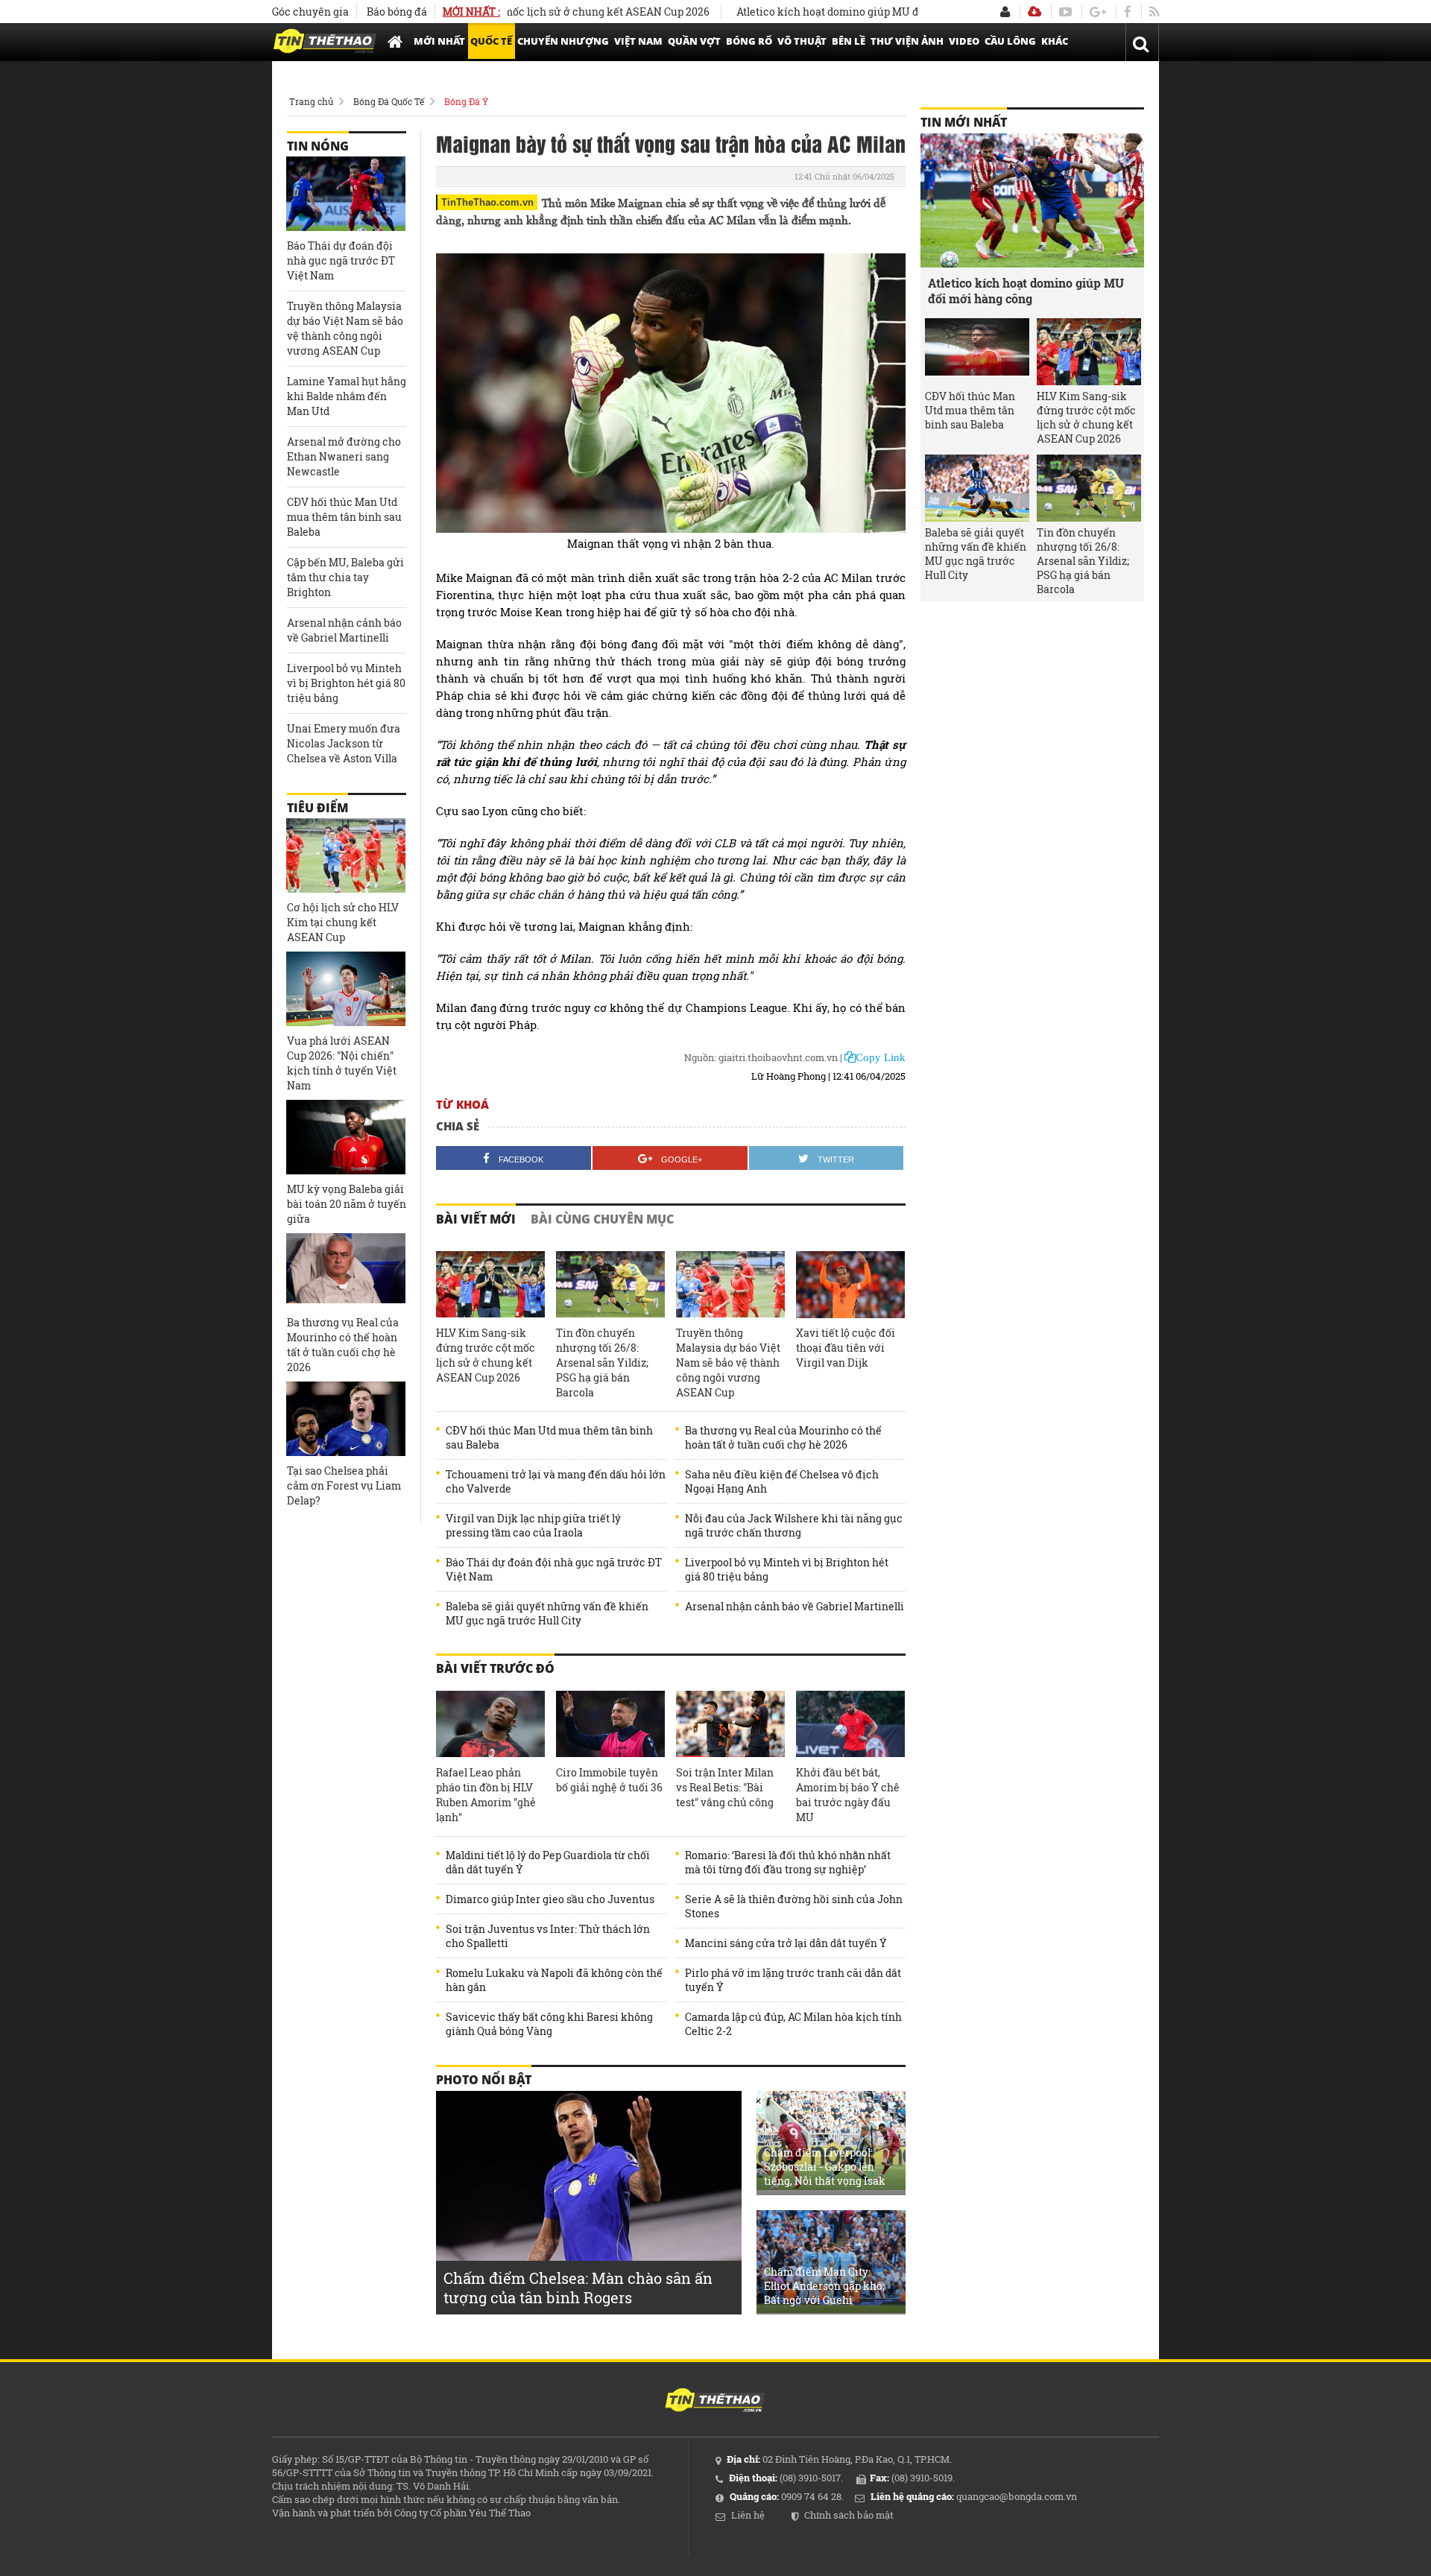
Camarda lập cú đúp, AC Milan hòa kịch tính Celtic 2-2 (793, 2024)
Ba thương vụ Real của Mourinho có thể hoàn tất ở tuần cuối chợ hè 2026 (783, 1437)
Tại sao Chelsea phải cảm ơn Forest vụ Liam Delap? (344, 1485)
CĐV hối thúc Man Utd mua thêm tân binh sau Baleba (549, 1437)
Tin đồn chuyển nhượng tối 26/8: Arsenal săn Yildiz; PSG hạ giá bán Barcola (602, 1363)
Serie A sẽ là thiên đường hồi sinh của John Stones (794, 1906)
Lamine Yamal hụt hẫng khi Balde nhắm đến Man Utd (347, 396)
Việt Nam (638, 41)
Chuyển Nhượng (563, 41)
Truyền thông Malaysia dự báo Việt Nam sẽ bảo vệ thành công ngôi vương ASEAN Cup (728, 1363)
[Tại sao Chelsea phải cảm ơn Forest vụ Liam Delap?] (346, 1419)
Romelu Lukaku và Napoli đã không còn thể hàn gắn (554, 1980)
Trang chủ (311, 101)
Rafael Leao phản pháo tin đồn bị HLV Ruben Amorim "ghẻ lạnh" (486, 1795)
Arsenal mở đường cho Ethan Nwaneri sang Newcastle (344, 456)
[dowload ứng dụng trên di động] (1034, 12)
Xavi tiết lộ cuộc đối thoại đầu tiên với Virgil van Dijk (846, 1348)
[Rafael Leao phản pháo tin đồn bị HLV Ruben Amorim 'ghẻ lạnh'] (490, 1724)
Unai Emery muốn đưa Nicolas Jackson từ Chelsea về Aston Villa (344, 743)
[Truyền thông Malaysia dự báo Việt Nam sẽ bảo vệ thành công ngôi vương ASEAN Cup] (730, 1285)
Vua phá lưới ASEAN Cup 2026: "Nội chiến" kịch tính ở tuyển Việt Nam (342, 1063)
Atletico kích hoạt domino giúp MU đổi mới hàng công (814, 12)
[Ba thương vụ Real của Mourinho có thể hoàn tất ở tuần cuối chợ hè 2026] (346, 1270)
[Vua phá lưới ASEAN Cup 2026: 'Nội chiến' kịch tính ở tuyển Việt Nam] (346, 989)
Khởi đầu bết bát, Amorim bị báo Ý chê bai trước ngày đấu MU (848, 1795)
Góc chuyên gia (310, 12)
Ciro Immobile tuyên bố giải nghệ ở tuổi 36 (609, 1780)
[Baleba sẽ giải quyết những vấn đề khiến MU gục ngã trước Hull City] (977, 488)
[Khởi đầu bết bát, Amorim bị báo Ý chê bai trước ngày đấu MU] (850, 1724)
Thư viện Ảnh (907, 41)
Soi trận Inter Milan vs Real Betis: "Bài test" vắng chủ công (725, 1787)
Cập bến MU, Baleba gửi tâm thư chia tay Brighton (345, 577)
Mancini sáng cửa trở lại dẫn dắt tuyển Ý (786, 1943)
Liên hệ (748, 2515)
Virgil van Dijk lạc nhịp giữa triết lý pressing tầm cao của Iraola (533, 1525)
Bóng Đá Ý (466, 101)
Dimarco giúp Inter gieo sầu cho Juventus (550, 1899)
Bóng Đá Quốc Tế (389, 101)
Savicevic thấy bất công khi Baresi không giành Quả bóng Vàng (549, 2024)
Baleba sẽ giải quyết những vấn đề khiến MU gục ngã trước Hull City (547, 1613)
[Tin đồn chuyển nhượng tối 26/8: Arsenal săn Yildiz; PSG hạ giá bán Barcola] (610, 1285)
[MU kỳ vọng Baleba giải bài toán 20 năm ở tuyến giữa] (346, 1137)
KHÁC (1055, 41)
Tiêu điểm (318, 808)
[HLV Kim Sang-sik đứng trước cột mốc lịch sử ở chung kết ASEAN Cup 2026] (490, 1285)
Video (964, 41)
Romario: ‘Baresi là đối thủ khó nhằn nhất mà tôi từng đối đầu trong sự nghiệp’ (788, 1862)
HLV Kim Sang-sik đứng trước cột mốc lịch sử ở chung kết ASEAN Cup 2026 (486, 1355)
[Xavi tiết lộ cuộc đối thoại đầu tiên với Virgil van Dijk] (850, 1285)
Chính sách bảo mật (849, 2515)
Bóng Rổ (749, 41)
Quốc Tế (491, 41)
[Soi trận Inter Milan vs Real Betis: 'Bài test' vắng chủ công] (730, 1724)
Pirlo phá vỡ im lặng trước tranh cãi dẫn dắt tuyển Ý (793, 1980)
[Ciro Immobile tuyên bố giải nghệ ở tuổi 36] (610, 1724)
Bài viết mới (476, 1219)
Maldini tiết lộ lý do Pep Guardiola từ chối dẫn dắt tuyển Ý (548, 1862)
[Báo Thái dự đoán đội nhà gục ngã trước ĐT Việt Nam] (346, 194)
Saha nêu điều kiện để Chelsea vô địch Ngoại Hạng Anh (782, 1481)
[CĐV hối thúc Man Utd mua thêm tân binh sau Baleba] (977, 352)
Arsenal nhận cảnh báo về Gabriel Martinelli (795, 1606)
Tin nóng (318, 146)
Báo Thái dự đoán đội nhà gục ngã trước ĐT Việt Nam (554, 1569)
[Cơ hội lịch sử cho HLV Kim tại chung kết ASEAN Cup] (346, 855)
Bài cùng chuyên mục (602, 1219)
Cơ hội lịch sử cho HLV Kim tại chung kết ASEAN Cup (343, 922)
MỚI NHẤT (439, 41)
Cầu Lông (1010, 41)
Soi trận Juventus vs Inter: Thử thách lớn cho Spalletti (548, 1936)
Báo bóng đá (397, 12)
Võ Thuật (802, 41)
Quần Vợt (694, 41)
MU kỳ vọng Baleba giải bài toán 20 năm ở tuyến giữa (347, 1204)
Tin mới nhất (964, 122)
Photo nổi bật (484, 2080)
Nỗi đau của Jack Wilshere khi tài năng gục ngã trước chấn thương (794, 1525)
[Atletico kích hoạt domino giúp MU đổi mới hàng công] (1032, 200)
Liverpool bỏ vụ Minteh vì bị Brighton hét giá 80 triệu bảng (787, 1569)
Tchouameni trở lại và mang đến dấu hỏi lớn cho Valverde (556, 1481)
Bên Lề (849, 41)
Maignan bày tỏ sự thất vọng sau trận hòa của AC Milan (671, 143)
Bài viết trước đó (495, 1668)
